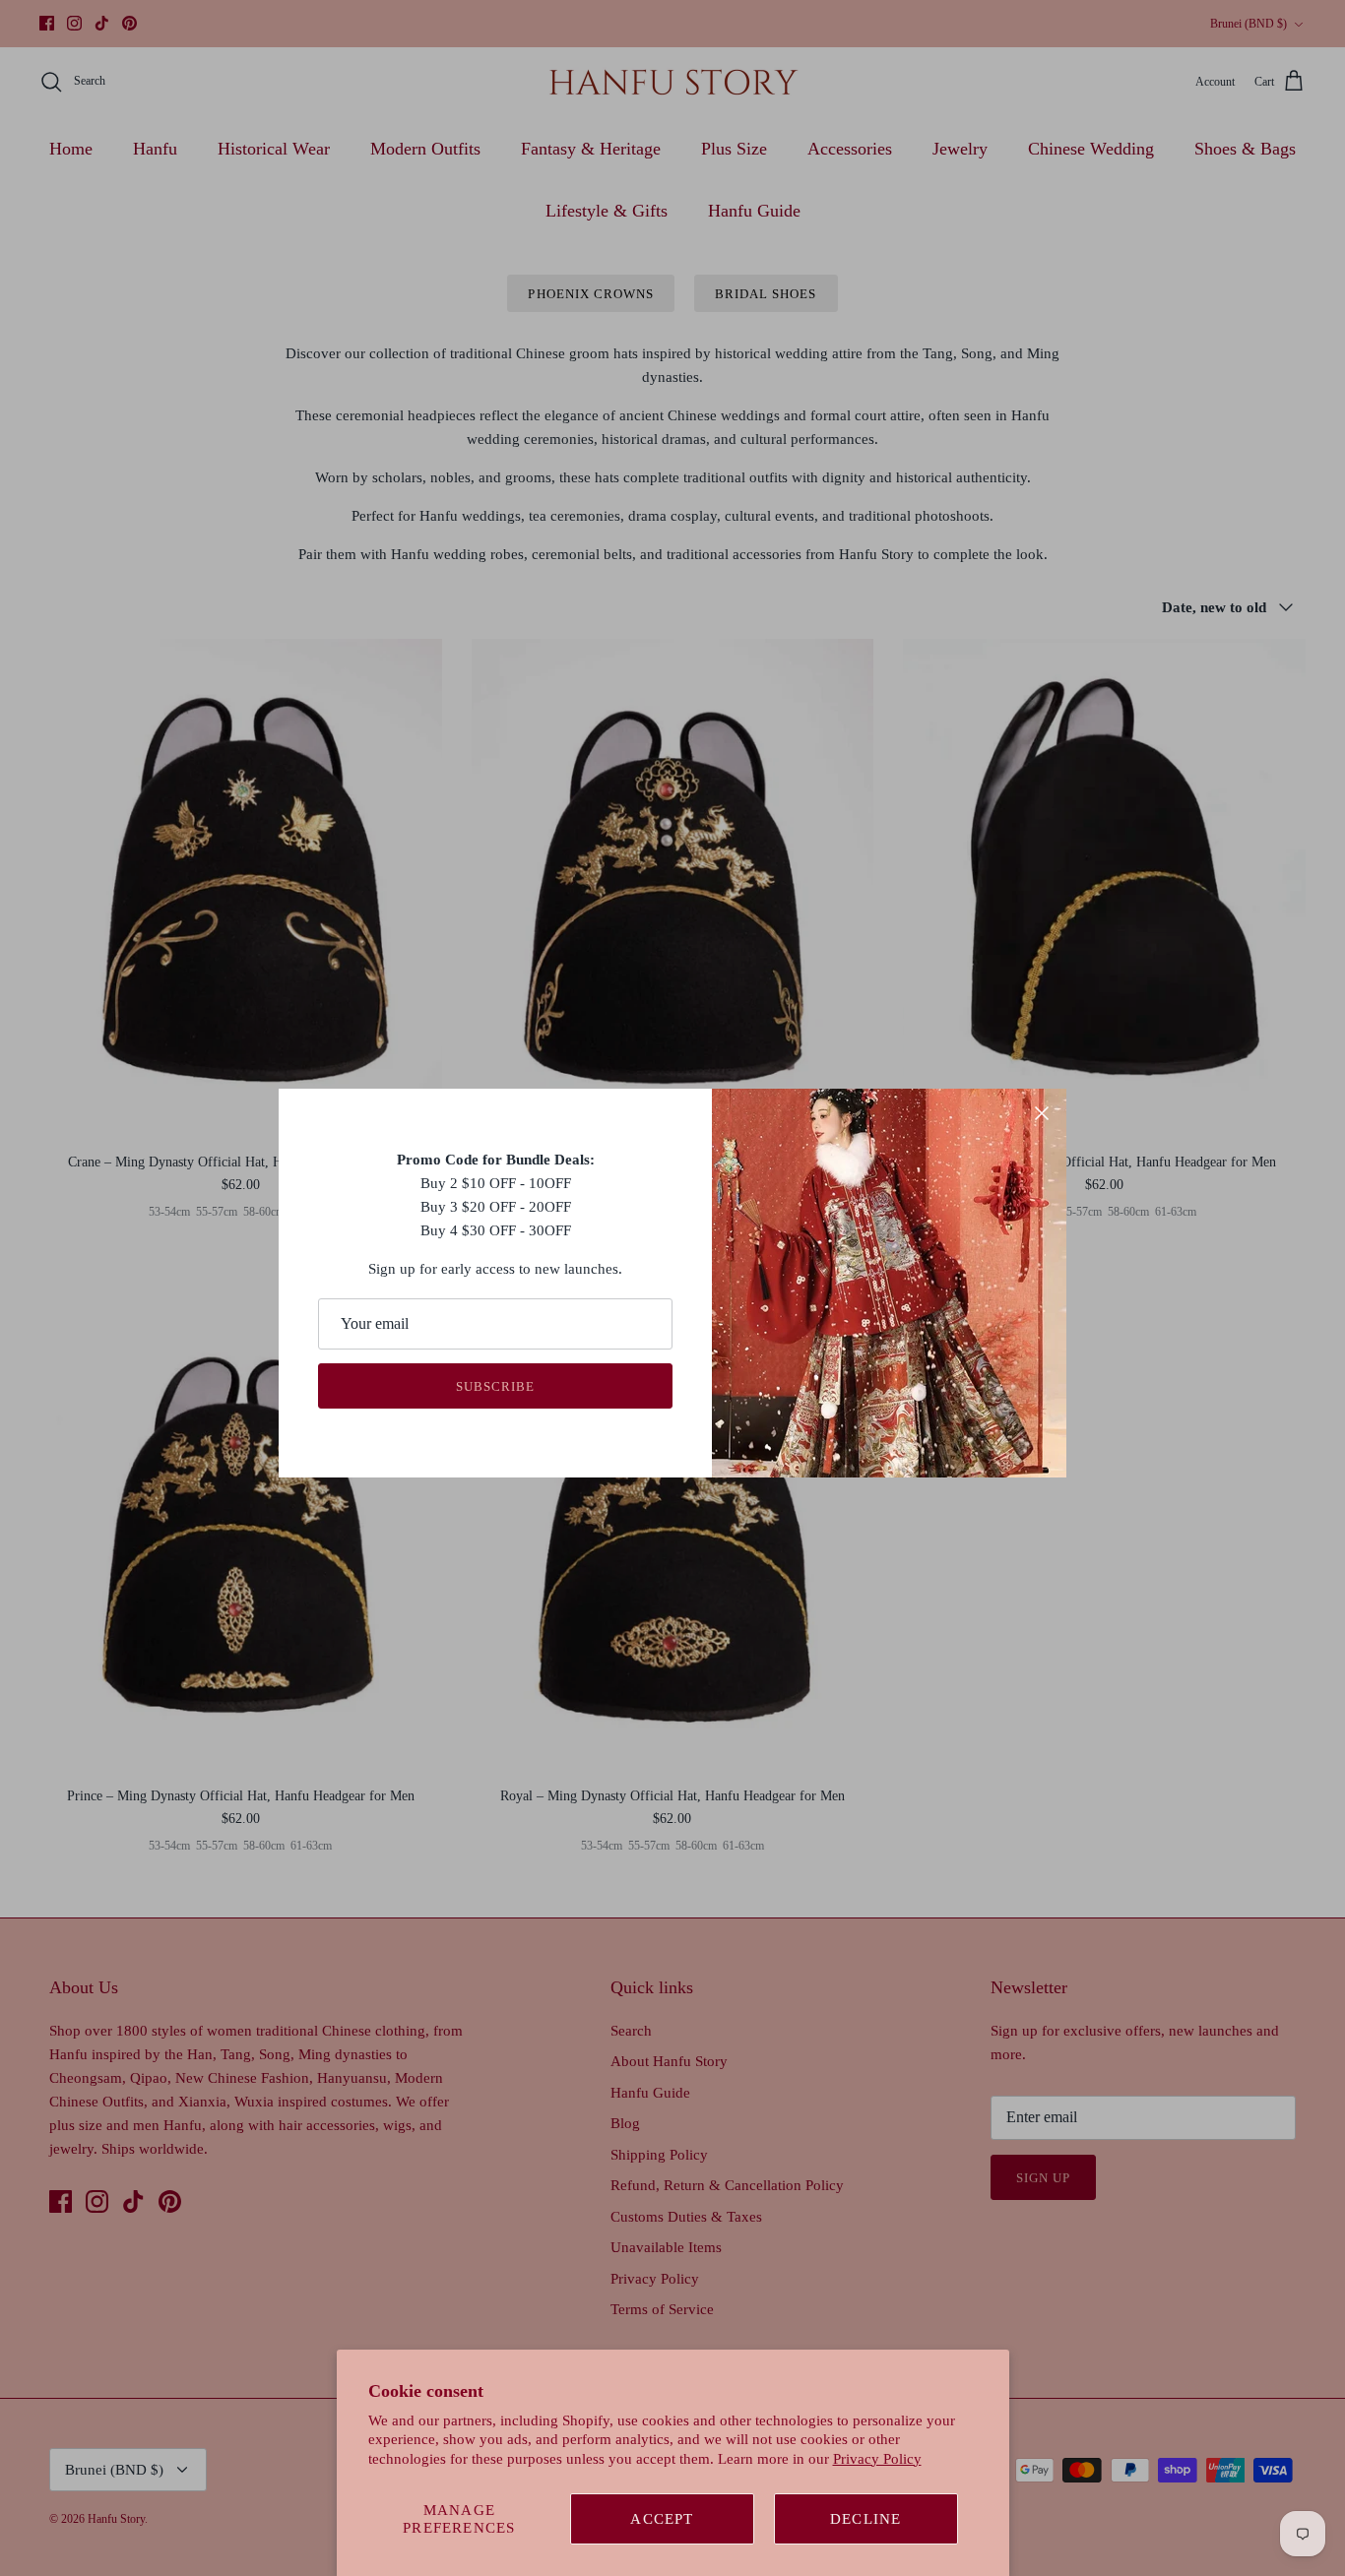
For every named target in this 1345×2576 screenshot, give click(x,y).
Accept (662, 2519)
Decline (865, 2519)
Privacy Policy (877, 2459)
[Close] (1042, 1113)
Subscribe (495, 1386)
